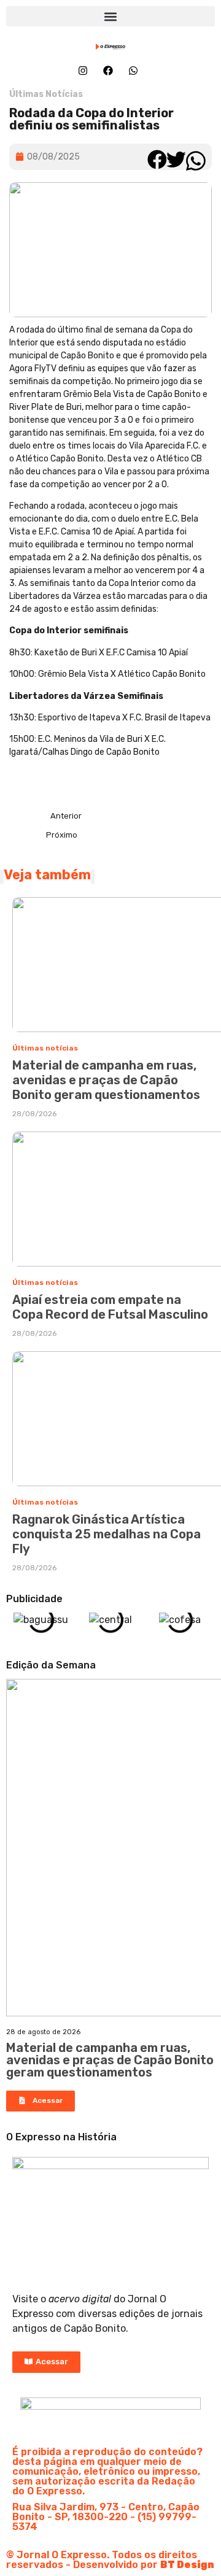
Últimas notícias (45, 1048)
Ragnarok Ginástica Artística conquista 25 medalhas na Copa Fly (107, 1534)
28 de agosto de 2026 (43, 2032)
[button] (110, 16)
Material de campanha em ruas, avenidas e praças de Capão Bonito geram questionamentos (106, 1080)
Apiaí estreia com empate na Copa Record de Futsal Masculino (110, 1307)
